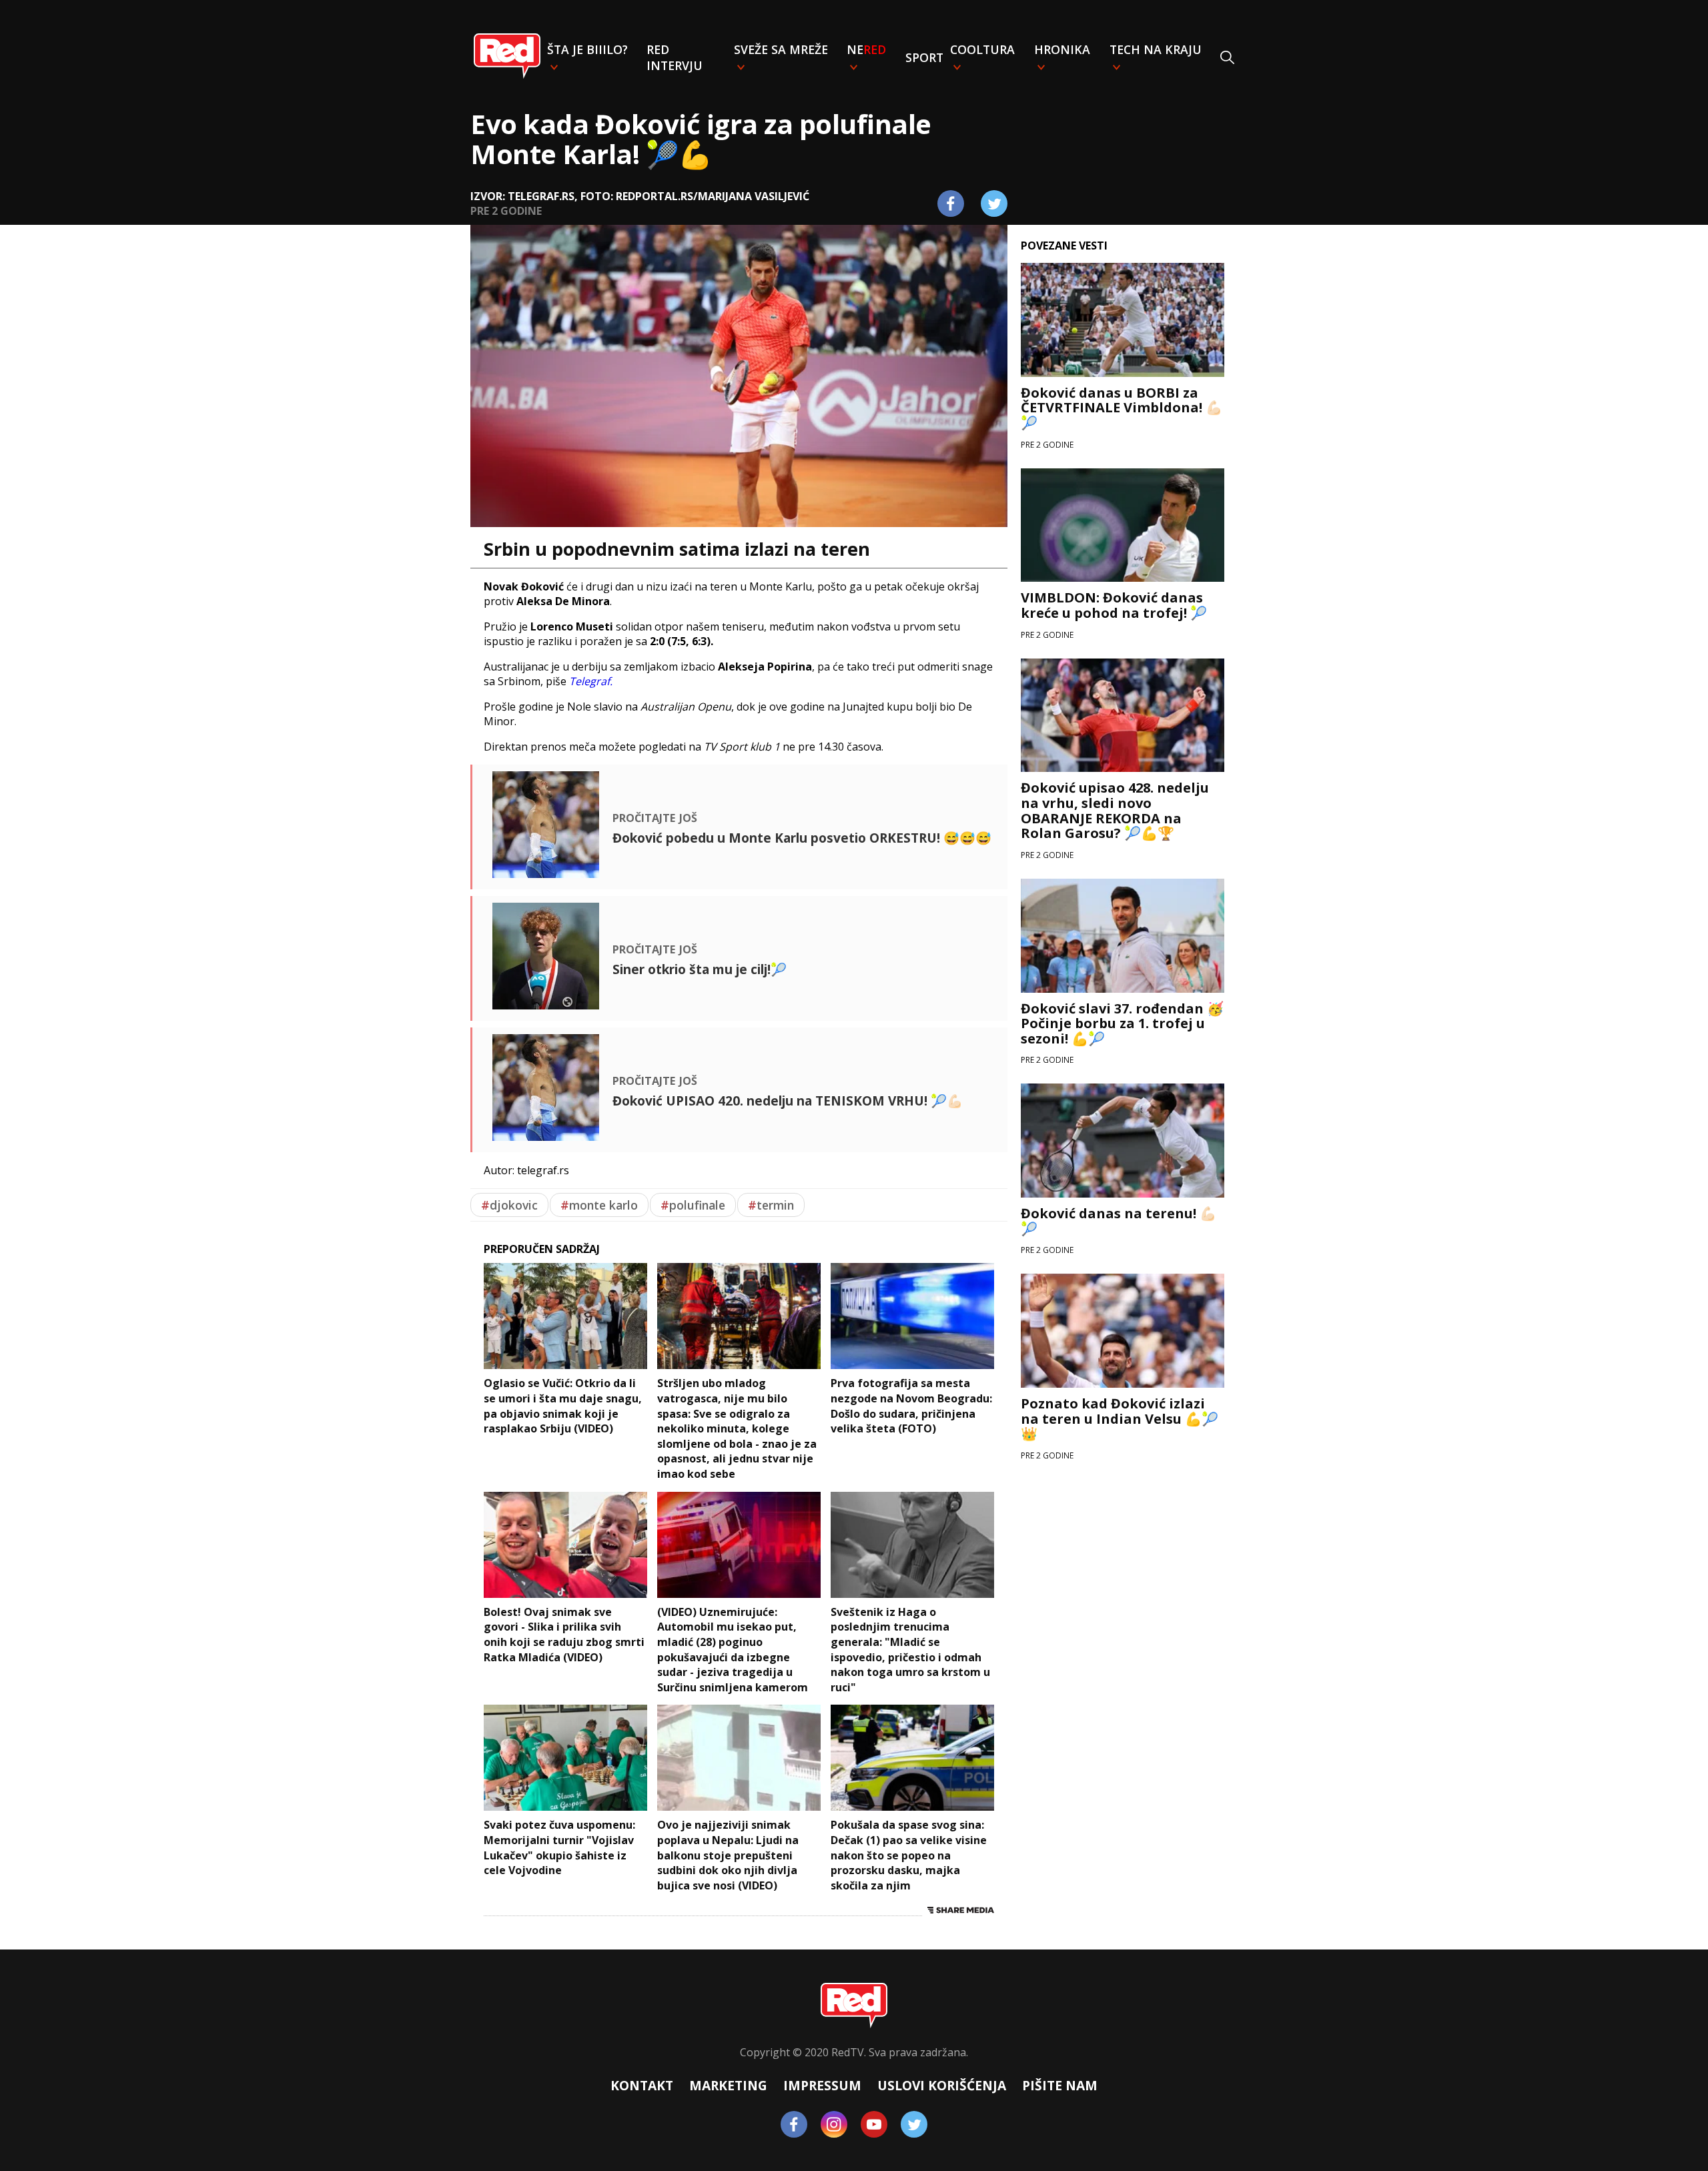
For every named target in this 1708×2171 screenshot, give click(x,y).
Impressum (822, 2085)
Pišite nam (1060, 2085)
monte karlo (599, 1205)
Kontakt (642, 2085)
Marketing (728, 2085)
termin (771, 1205)
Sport (924, 57)
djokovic (509, 1205)
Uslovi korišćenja (942, 2085)
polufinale (693, 1205)
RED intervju (675, 57)
